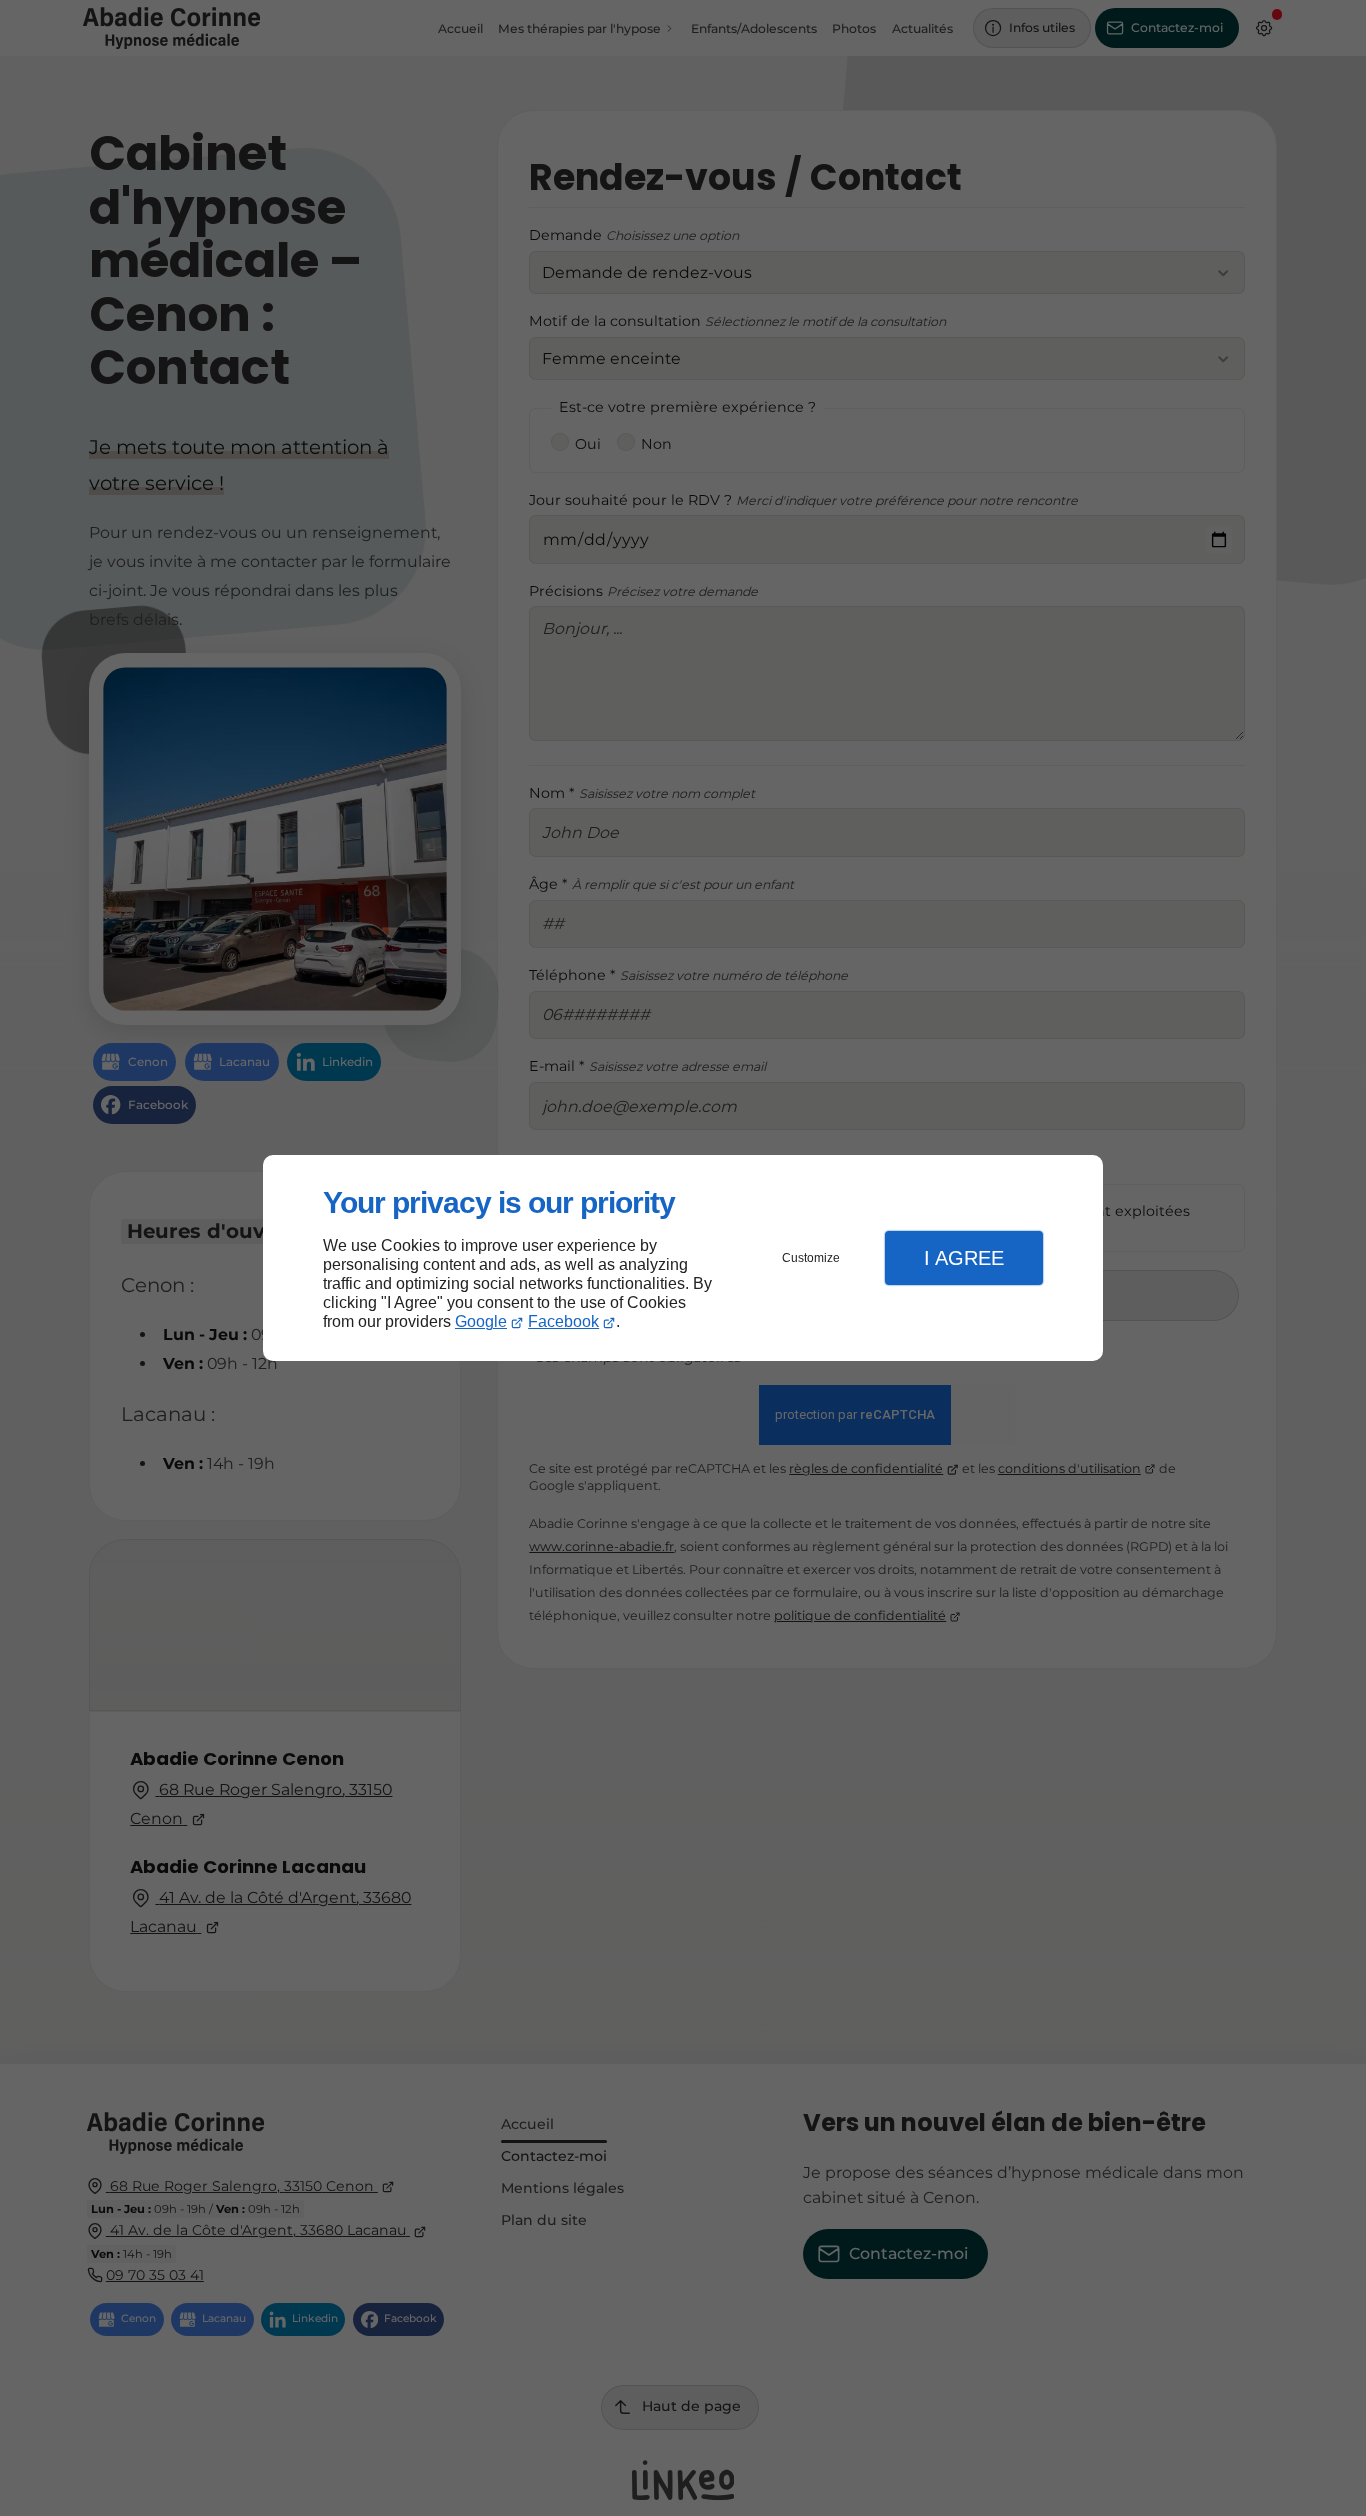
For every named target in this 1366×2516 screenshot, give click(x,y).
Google (481, 1321)
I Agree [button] (964, 1258)
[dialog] (683, 1258)
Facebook (563, 1321)
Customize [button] (811, 1258)
